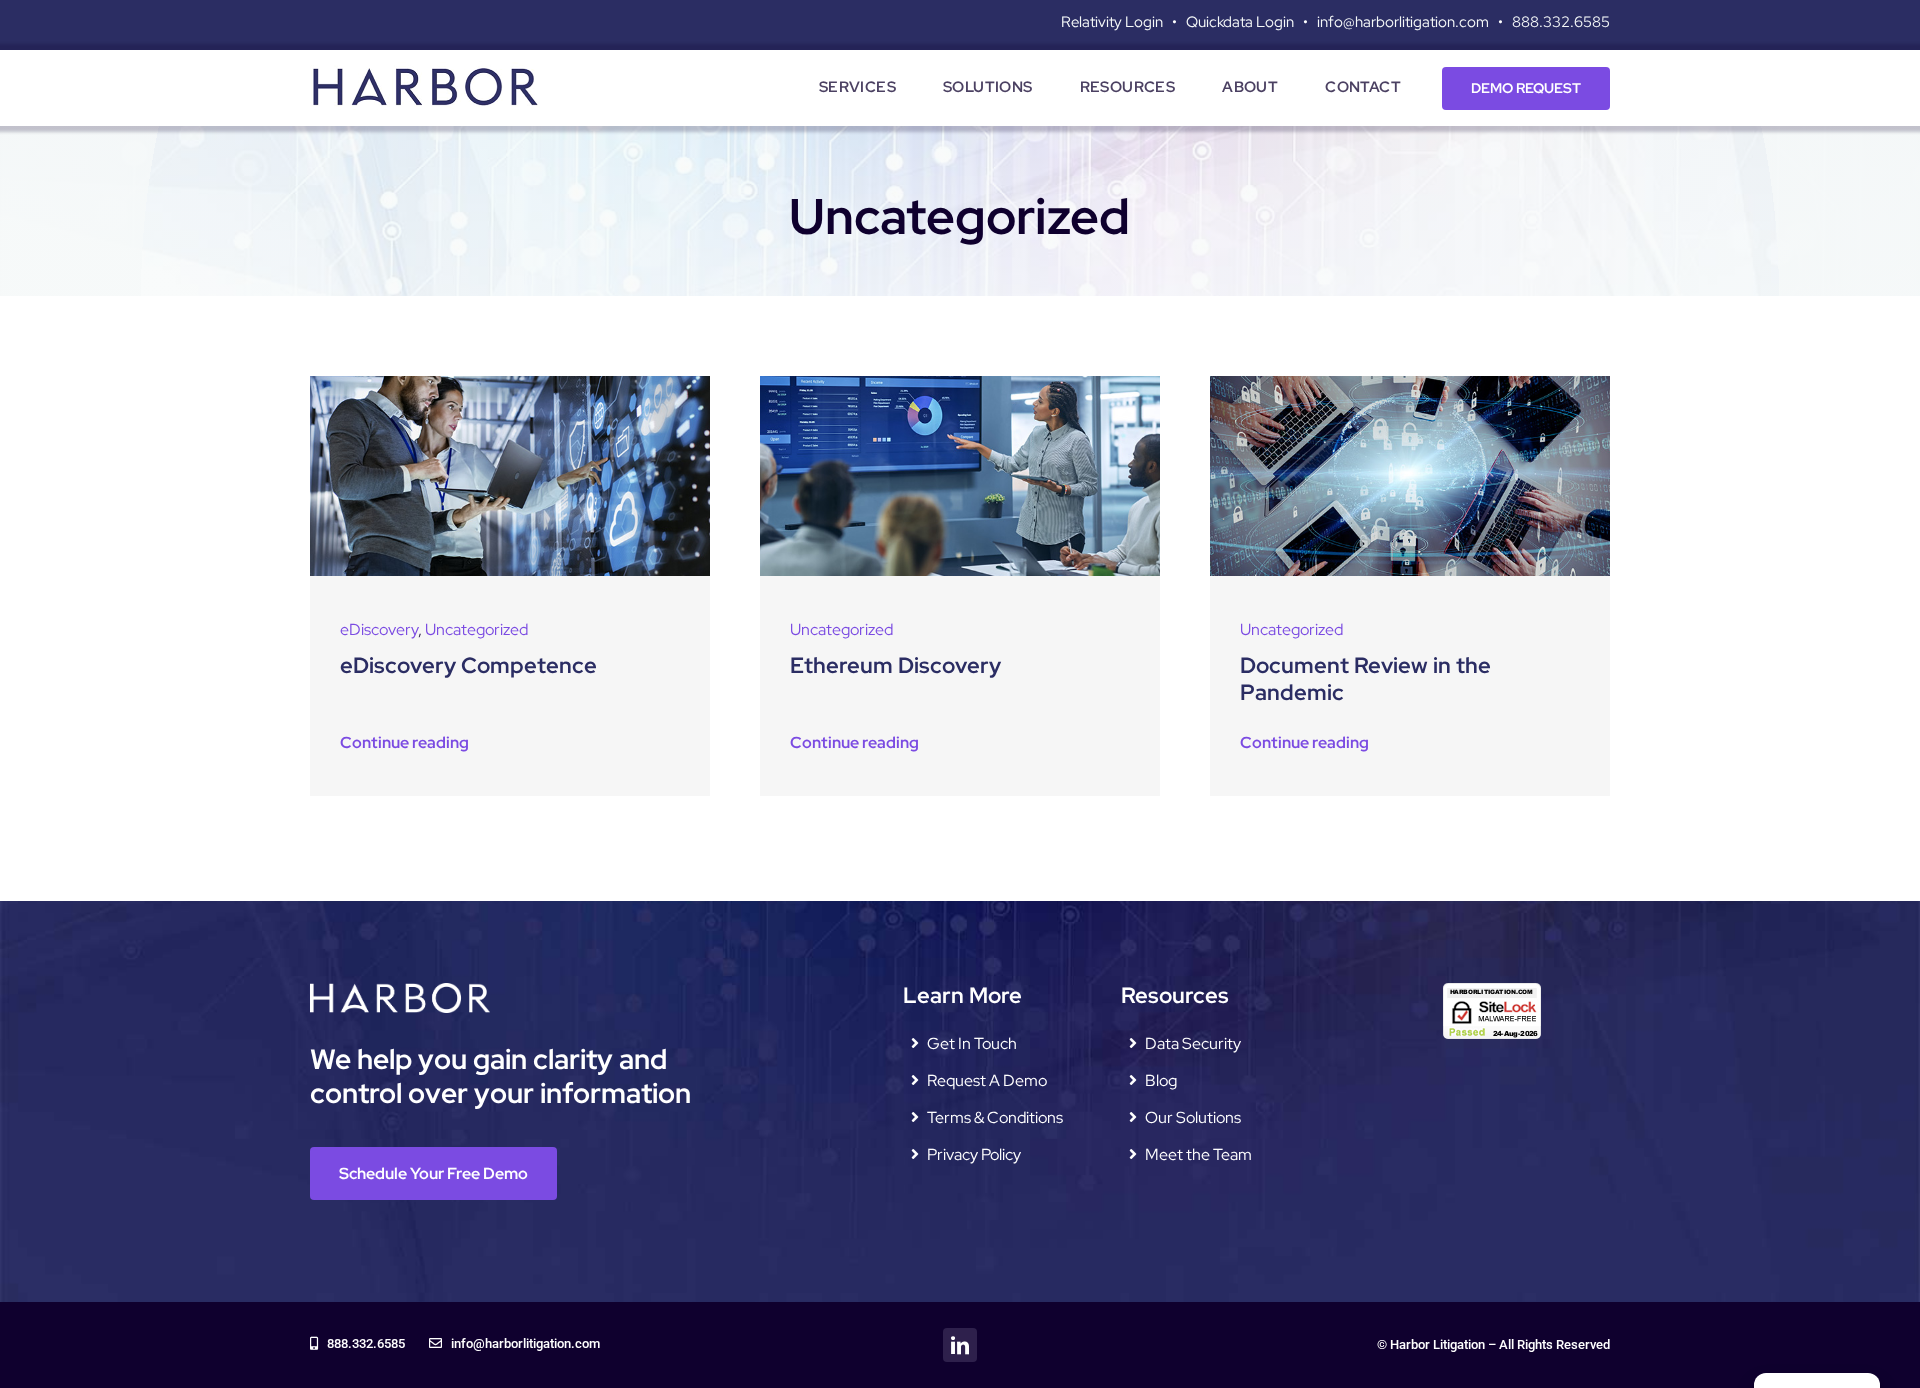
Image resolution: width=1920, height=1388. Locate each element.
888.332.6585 (1561, 22)
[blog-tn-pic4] (960, 383)
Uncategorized (476, 629)
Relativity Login (1112, 22)
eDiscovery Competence (468, 665)
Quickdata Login (1240, 22)
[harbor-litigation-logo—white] (400, 990)
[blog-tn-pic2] (510, 383)
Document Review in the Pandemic (1365, 678)
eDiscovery (379, 629)
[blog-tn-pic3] (1410, 383)
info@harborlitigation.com (1403, 22)
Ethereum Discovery (895, 665)
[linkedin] (960, 1345)
